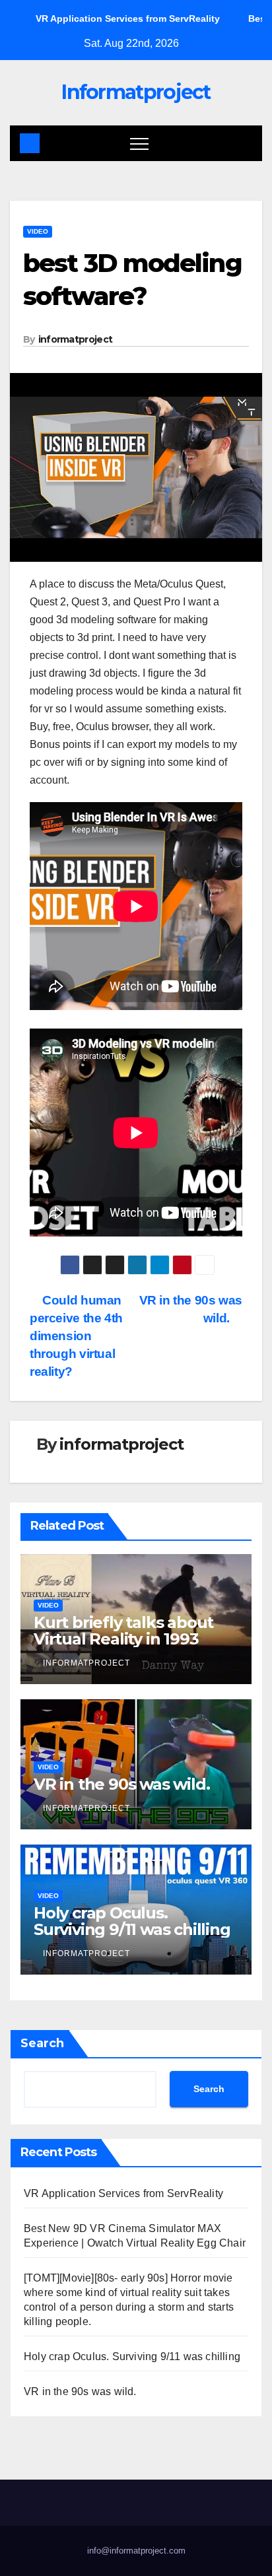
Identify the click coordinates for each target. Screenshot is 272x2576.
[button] (243, 143)
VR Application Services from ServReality (123, 2193)
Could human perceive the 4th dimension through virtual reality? (76, 1336)
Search (42, 2043)
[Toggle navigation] (139, 143)
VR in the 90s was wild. (121, 1784)
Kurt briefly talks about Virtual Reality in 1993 (123, 1631)
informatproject (76, 339)
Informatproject (136, 92)
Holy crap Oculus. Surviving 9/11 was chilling (132, 1921)
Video (38, 231)
